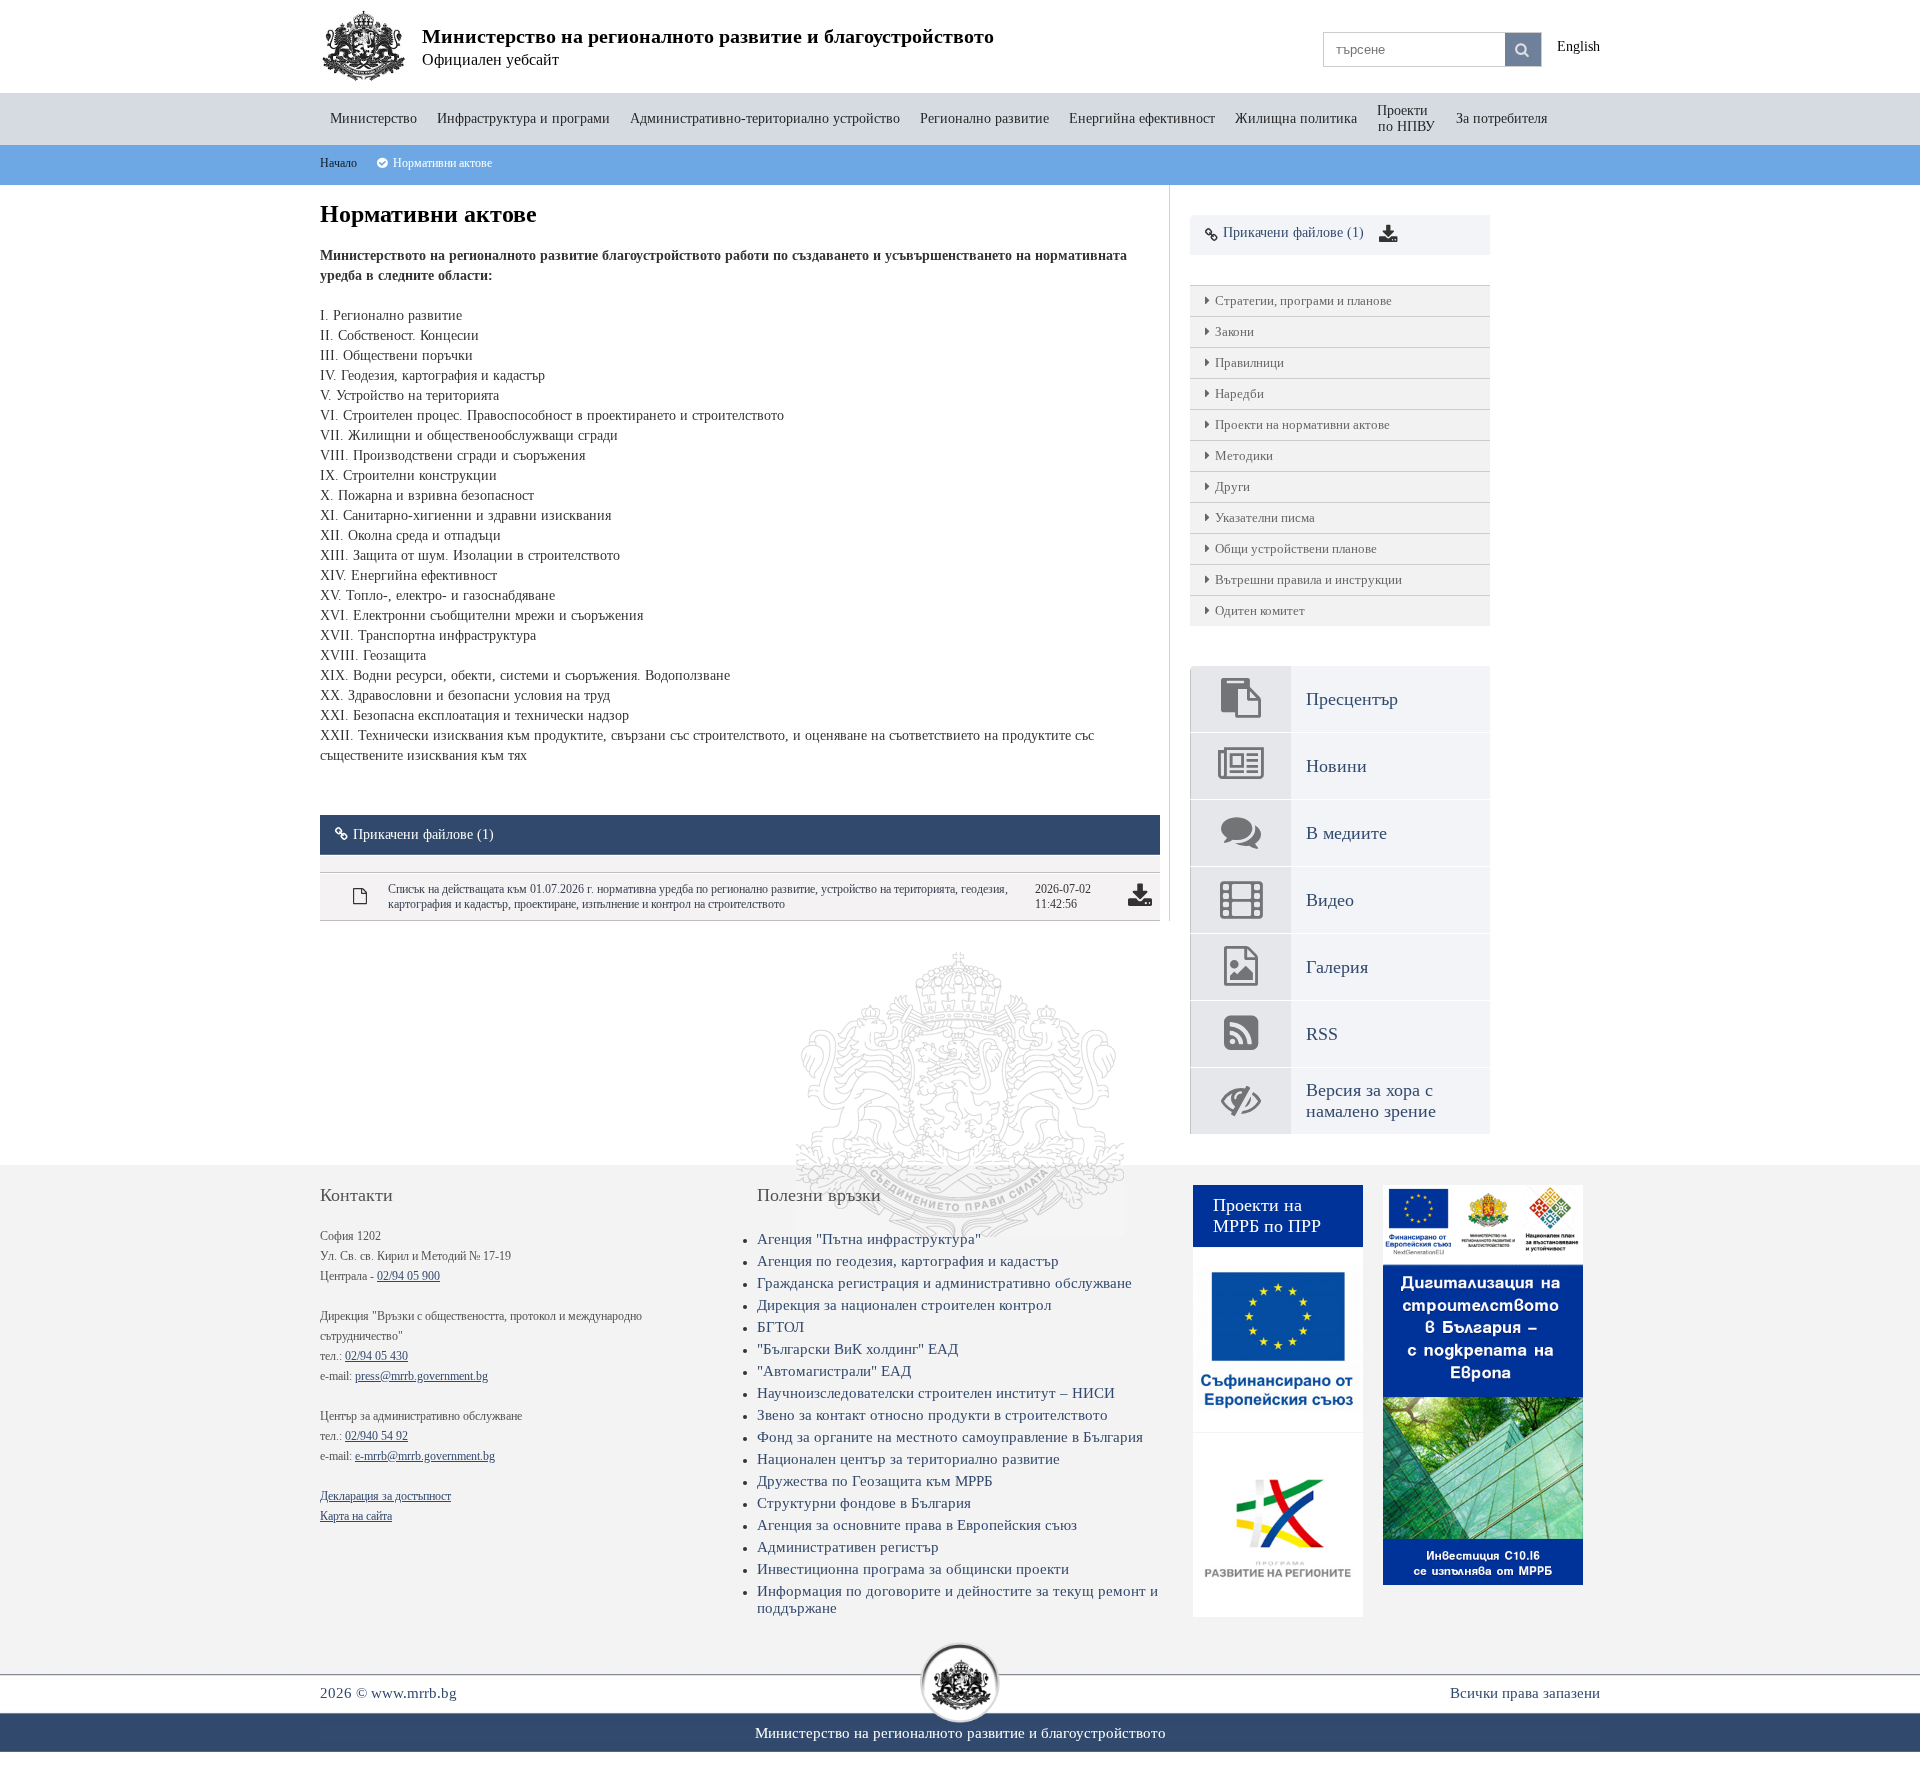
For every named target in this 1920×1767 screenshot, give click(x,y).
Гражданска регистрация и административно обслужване (944, 1283)
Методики (1244, 455)
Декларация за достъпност (385, 1496)
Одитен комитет (1260, 610)
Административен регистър (848, 1547)
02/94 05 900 (408, 1276)
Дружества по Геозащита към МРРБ (875, 1481)
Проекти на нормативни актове (1302, 424)
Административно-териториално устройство (765, 118)
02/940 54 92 (376, 1436)
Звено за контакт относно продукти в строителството (932, 1415)
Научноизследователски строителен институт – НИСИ (936, 1393)
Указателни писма (1265, 517)
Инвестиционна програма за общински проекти (913, 1569)
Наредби (1239, 393)
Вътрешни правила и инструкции (1308, 579)
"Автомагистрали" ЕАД (834, 1371)
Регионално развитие (984, 118)
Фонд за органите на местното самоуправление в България (950, 1437)
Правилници (1249, 362)
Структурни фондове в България (864, 1503)
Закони (1234, 331)
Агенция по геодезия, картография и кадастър (908, 1261)
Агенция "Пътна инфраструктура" (869, 1239)
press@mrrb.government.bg (421, 1376)
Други (1232, 486)
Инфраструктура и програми (523, 118)
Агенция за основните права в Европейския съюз (917, 1525)
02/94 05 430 (376, 1356)
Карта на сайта (356, 1516)
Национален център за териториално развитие (908, 1459)
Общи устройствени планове (1296, 548)
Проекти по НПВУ (1406, 118)
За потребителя (1501, 118)
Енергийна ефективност (1142, 118)
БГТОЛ (780, 1327)
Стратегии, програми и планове (1303, 300)
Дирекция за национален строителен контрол (904, 1305)
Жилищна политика (1296, 118)
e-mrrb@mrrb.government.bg (425, 1456)
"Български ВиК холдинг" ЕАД (857, 1349)
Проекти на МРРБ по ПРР (1267, 1215)
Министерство (373, 118)
